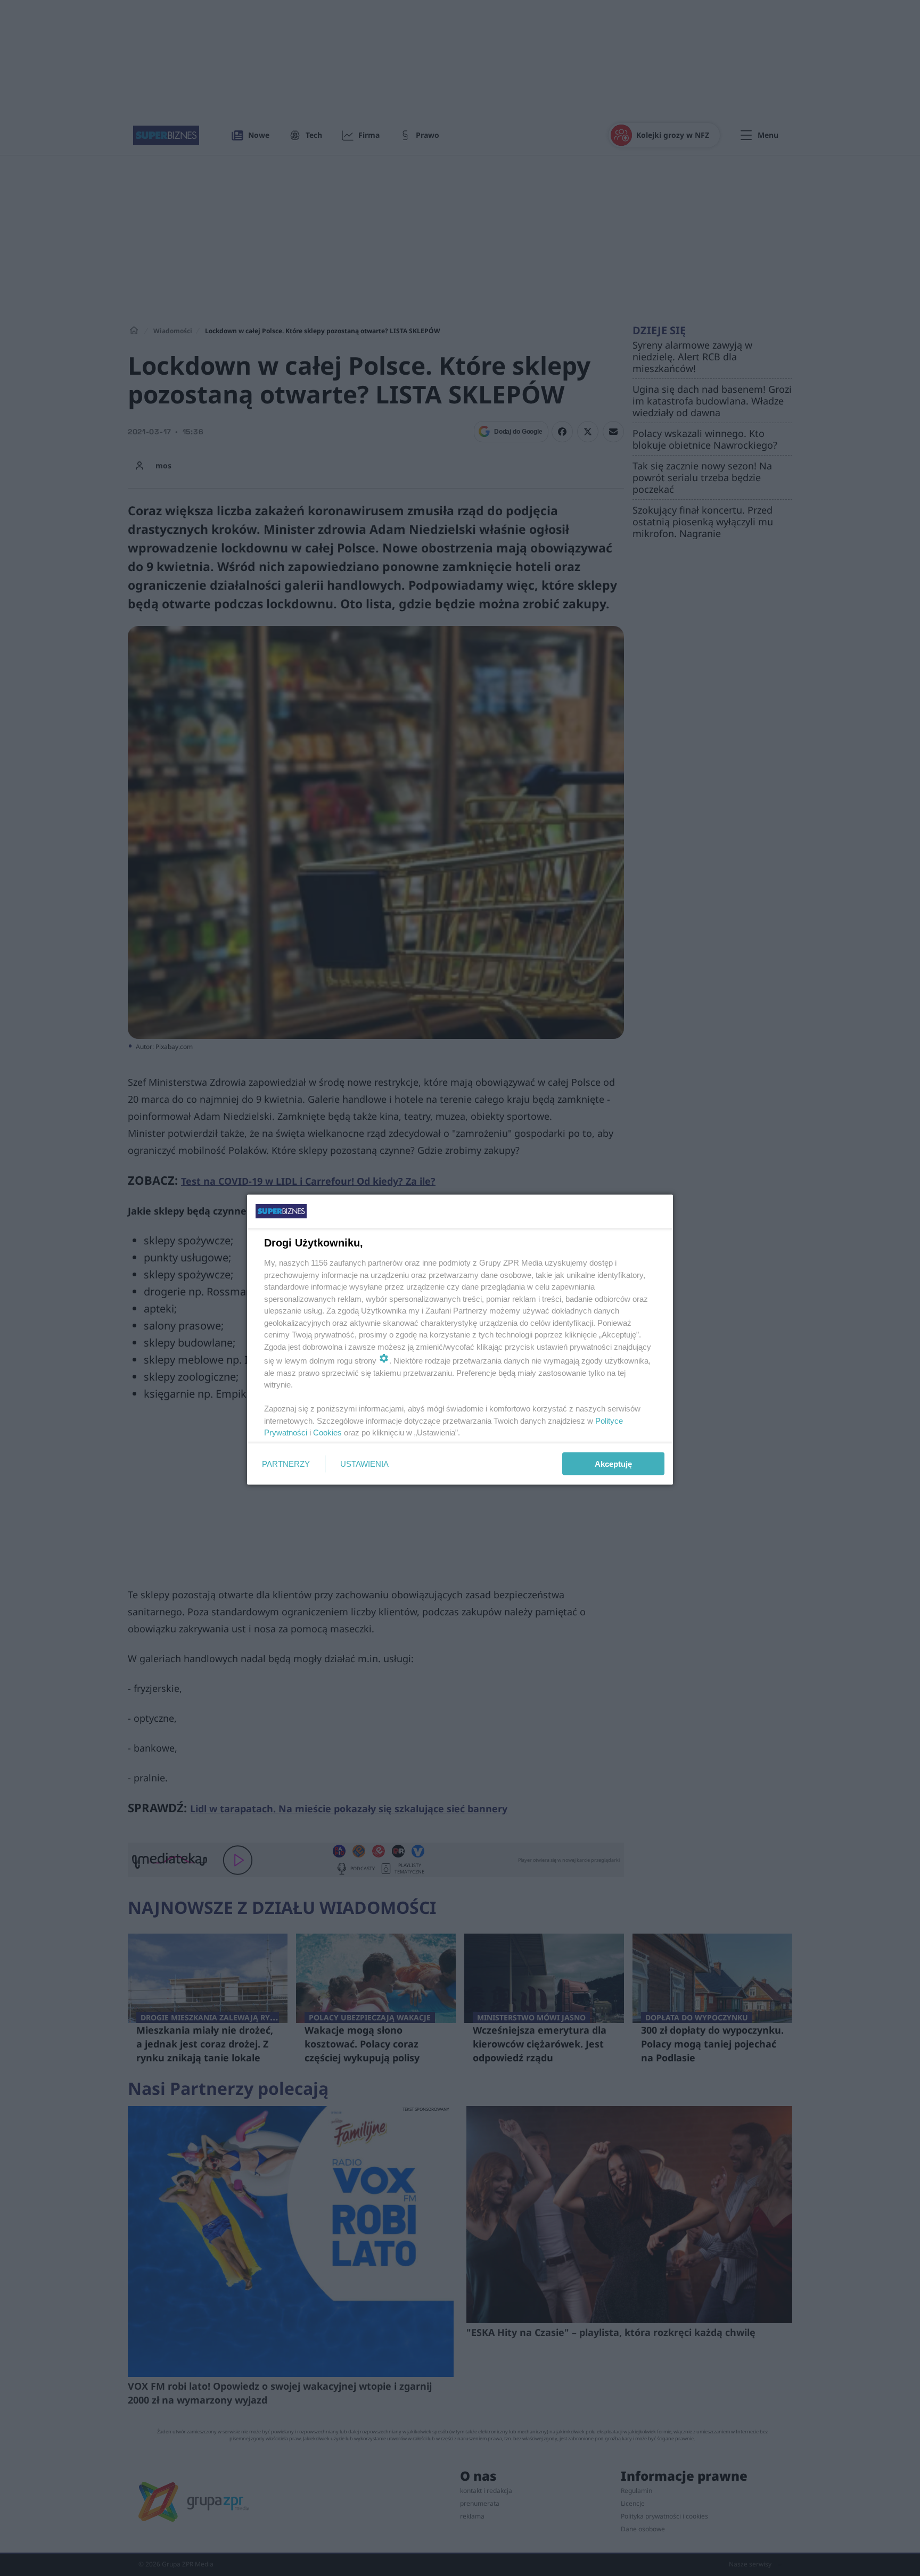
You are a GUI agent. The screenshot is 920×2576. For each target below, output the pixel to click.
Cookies (327, 1433)
